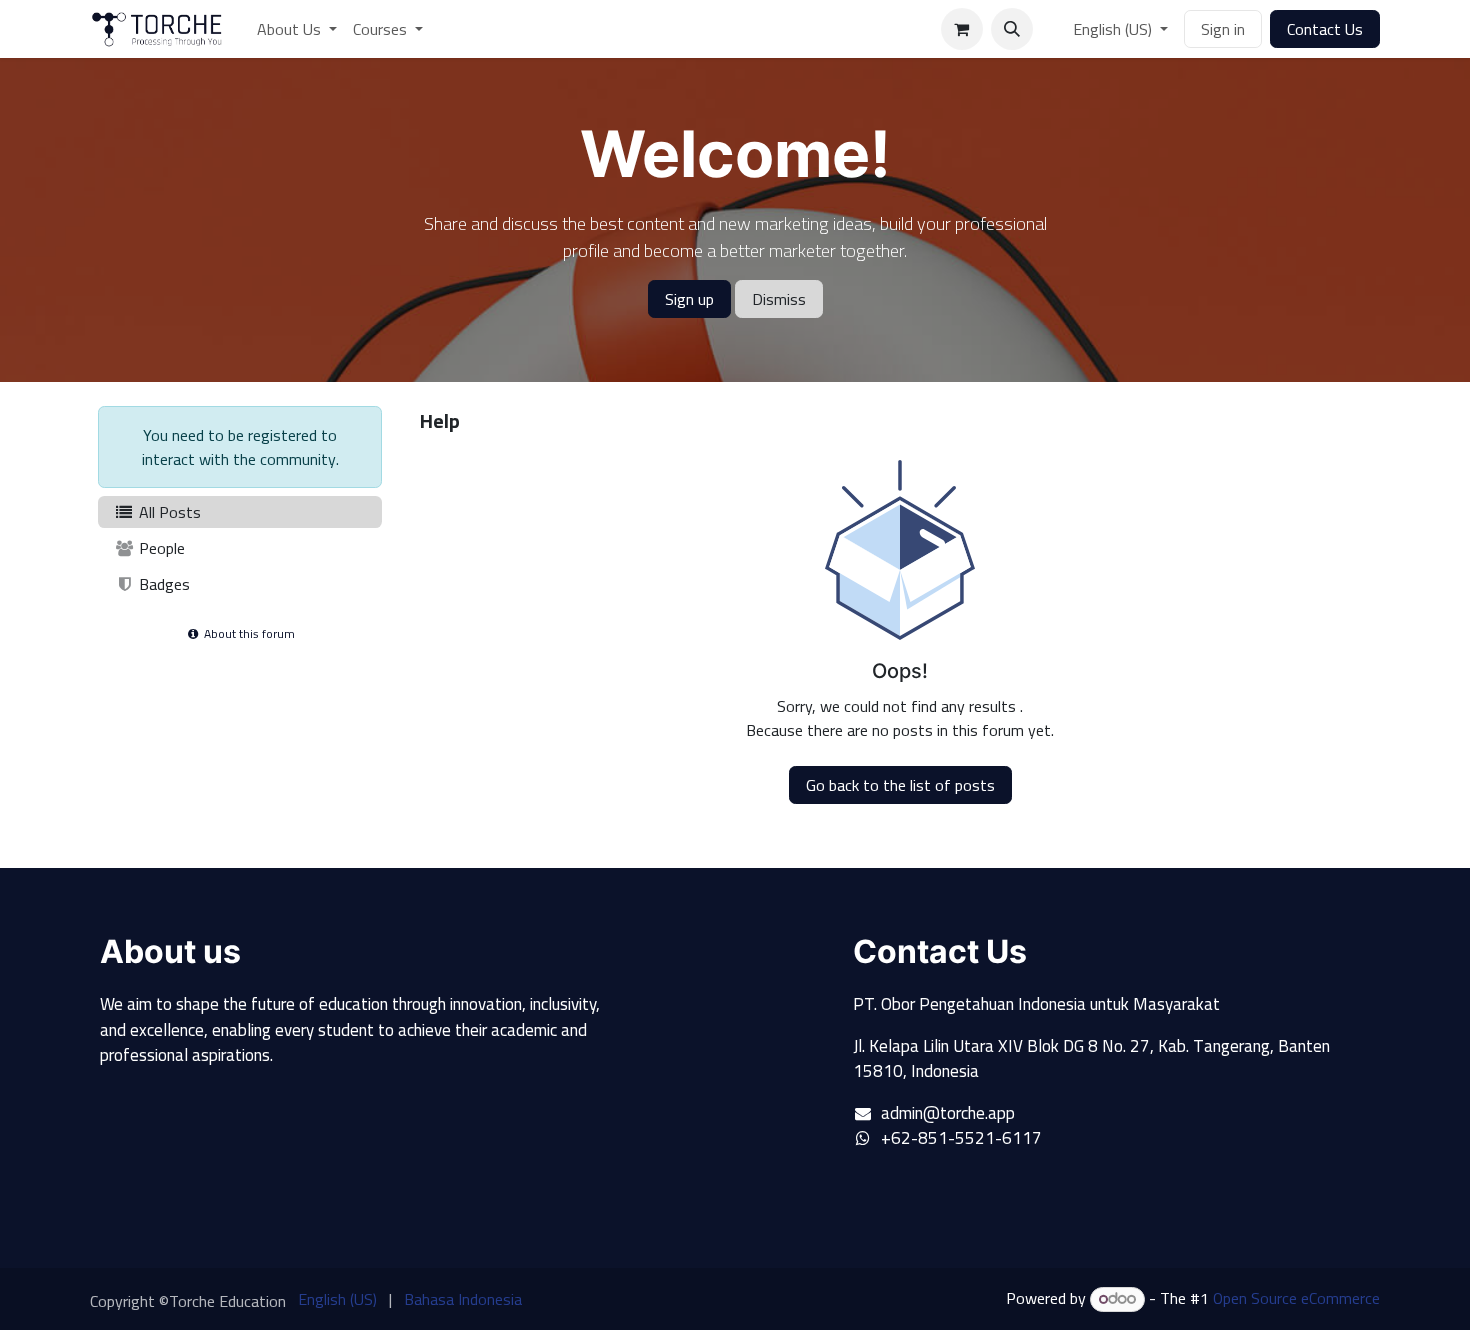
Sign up (689, 299)
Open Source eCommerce (1296, 1298)
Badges (162, 584)
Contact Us (1325, 29)
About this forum (248, 634)
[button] (1012, 29)
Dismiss (779, 299)
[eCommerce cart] (962, 29)
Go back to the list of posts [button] (900, 785)
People (160, 548)
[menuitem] (297, 29)
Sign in (1223, 29)
